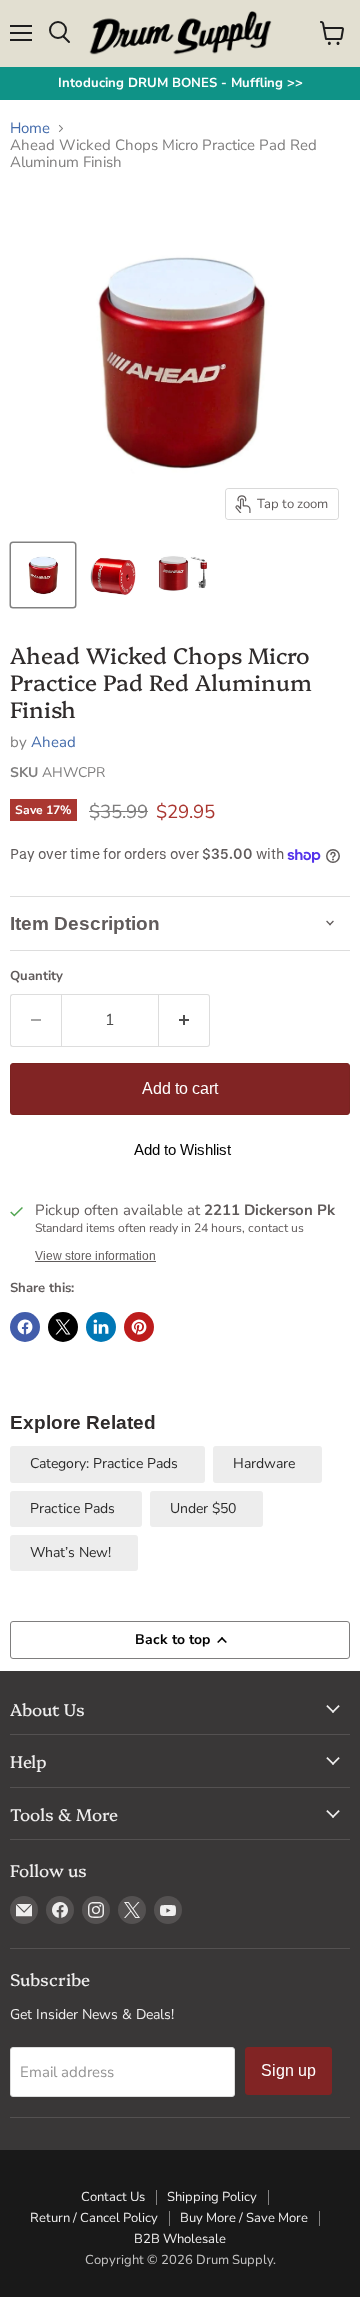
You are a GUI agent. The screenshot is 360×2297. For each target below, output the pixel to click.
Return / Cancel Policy (94, 2218)
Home (30, 128)
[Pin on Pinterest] (139, 1327)
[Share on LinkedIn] (101, 1327)
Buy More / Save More (244, 2218)
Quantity (36, 976)
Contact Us (113, 2197)
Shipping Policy (212, 2197)
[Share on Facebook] (25, 1327)
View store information (95, 1256)
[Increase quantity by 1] (184, 1020)
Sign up (288, 2070)
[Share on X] (63, 1327)
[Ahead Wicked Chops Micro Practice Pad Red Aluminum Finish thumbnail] (43, 575)
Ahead (53, 742)
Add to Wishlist (182, 1149)
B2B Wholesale (180, 2239)
